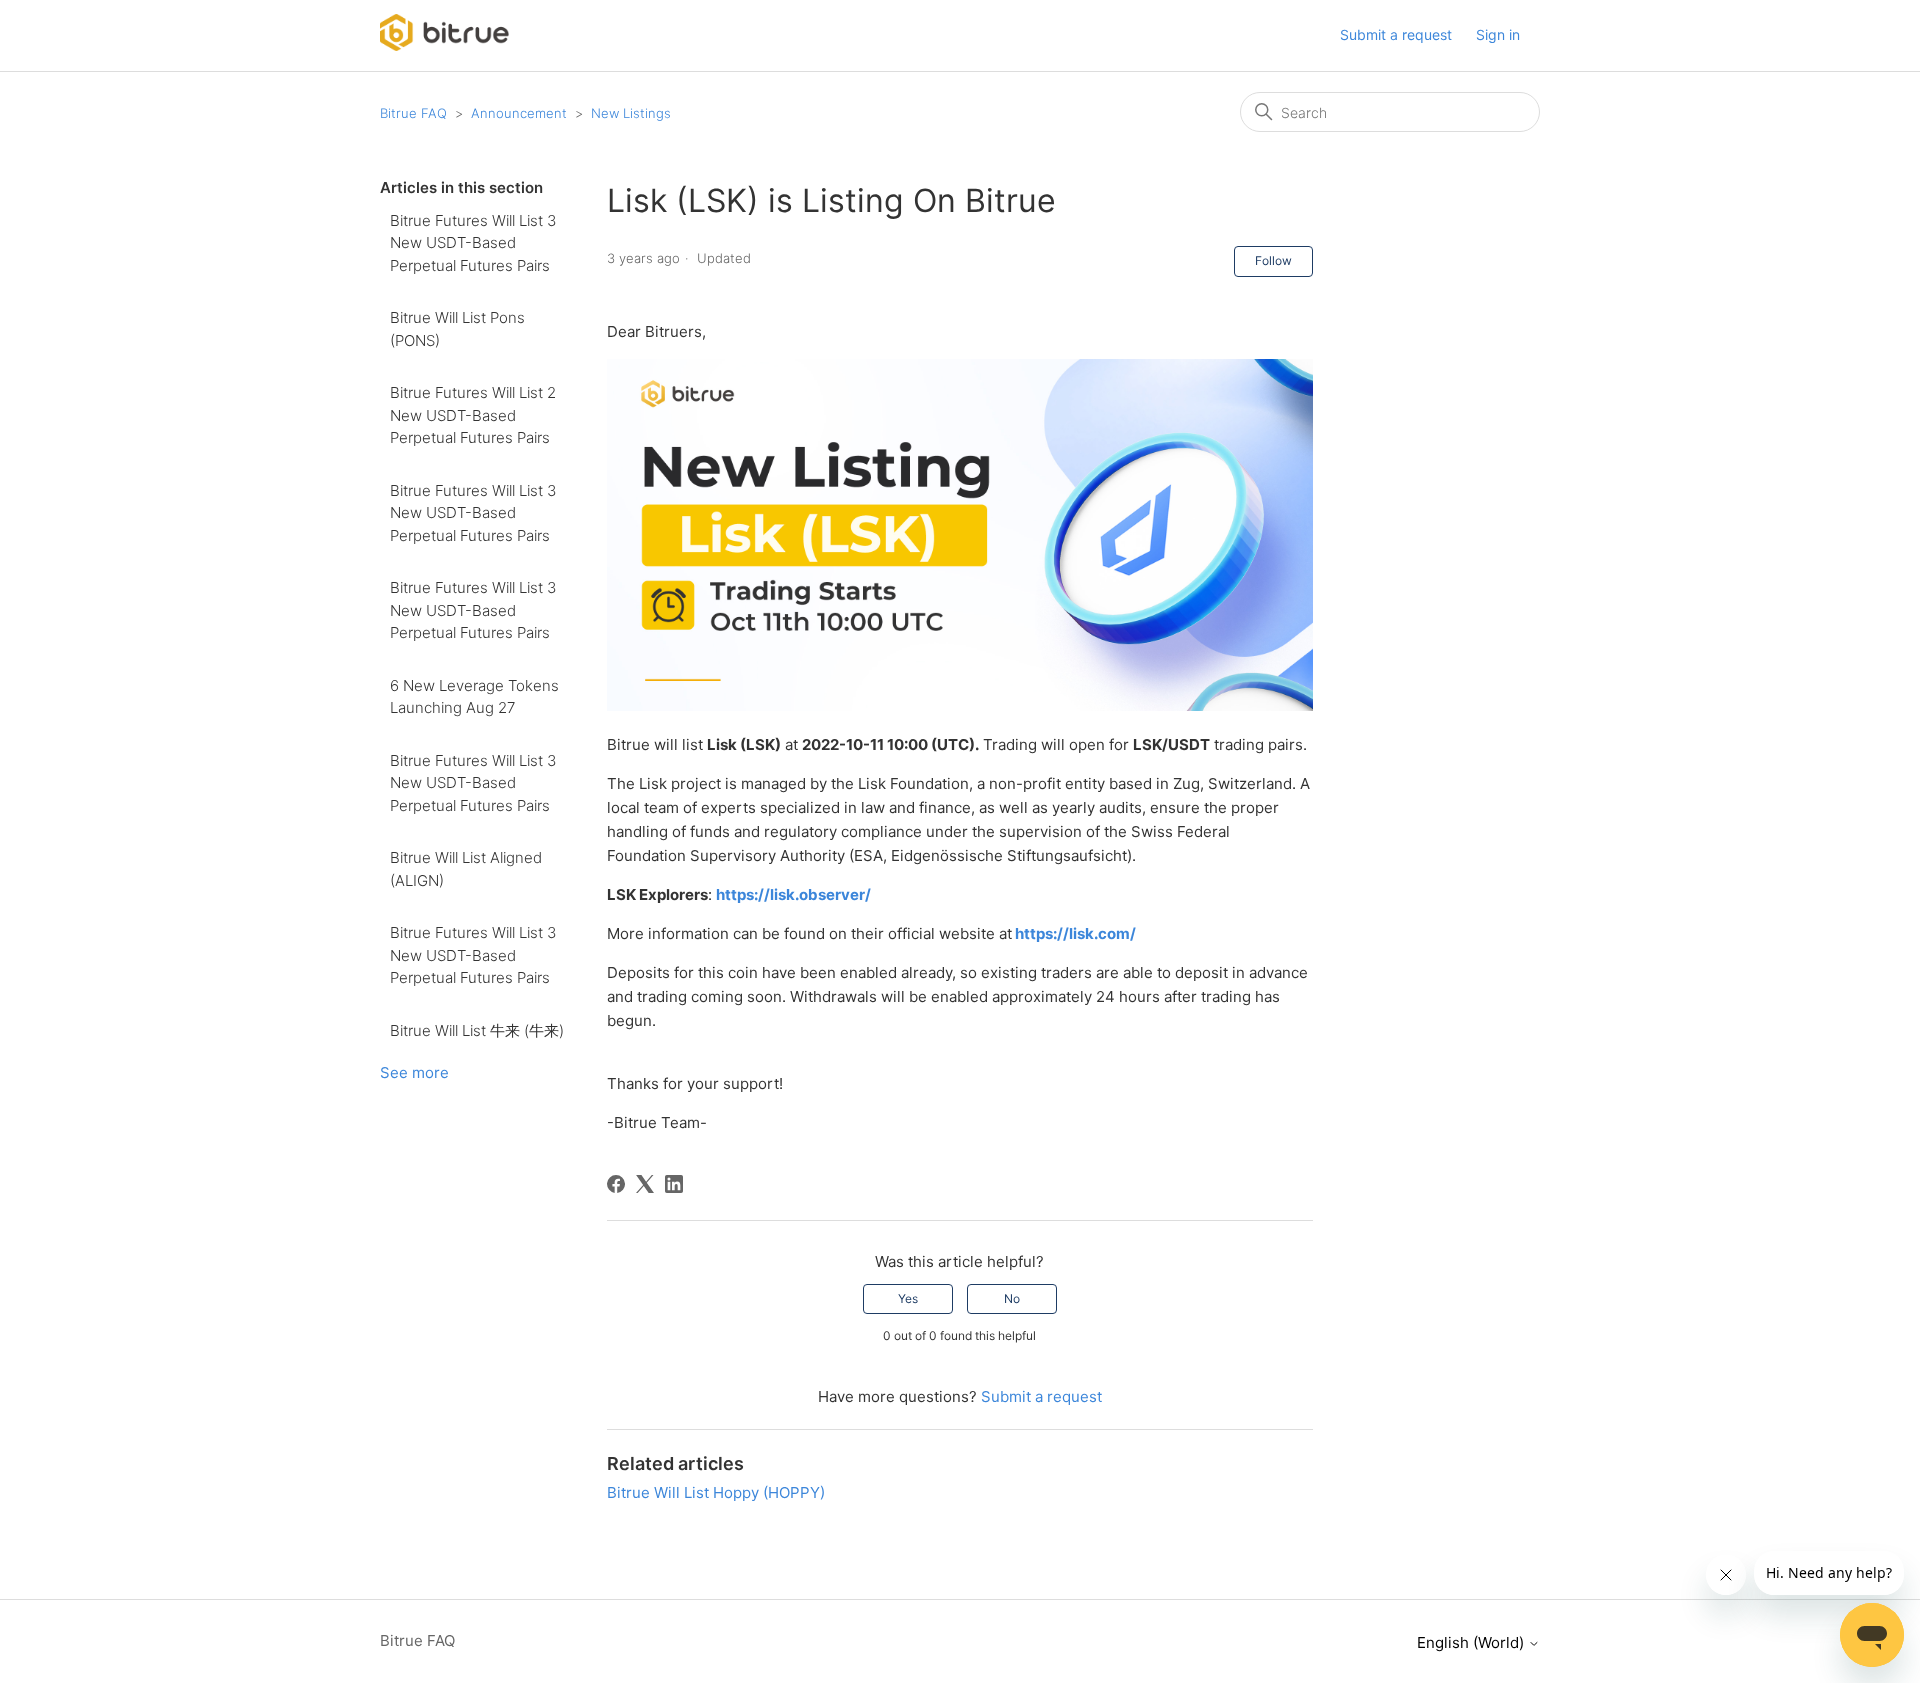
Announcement (519, 113)
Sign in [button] (1498, 34)
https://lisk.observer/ (793, 894)
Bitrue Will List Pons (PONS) (457, 329)
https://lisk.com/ (1074, 933)
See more (414, 1072)
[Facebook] (616, 1184)
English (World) (1472, 1642)
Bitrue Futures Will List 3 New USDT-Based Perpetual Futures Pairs (473, 243)
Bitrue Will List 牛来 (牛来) (477, 1030)
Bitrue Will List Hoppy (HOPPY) (716, 1492)
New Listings (631, 113)
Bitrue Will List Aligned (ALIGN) (466, 869)
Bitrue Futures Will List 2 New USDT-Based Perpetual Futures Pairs (473, 415)
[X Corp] (645, 1184)
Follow (1273, 260)
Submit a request (1396, 34)
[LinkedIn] (674, 1184)
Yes (908, 1298)
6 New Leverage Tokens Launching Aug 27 (474, 697)
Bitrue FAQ (413, 113)
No (1012, 1298)
